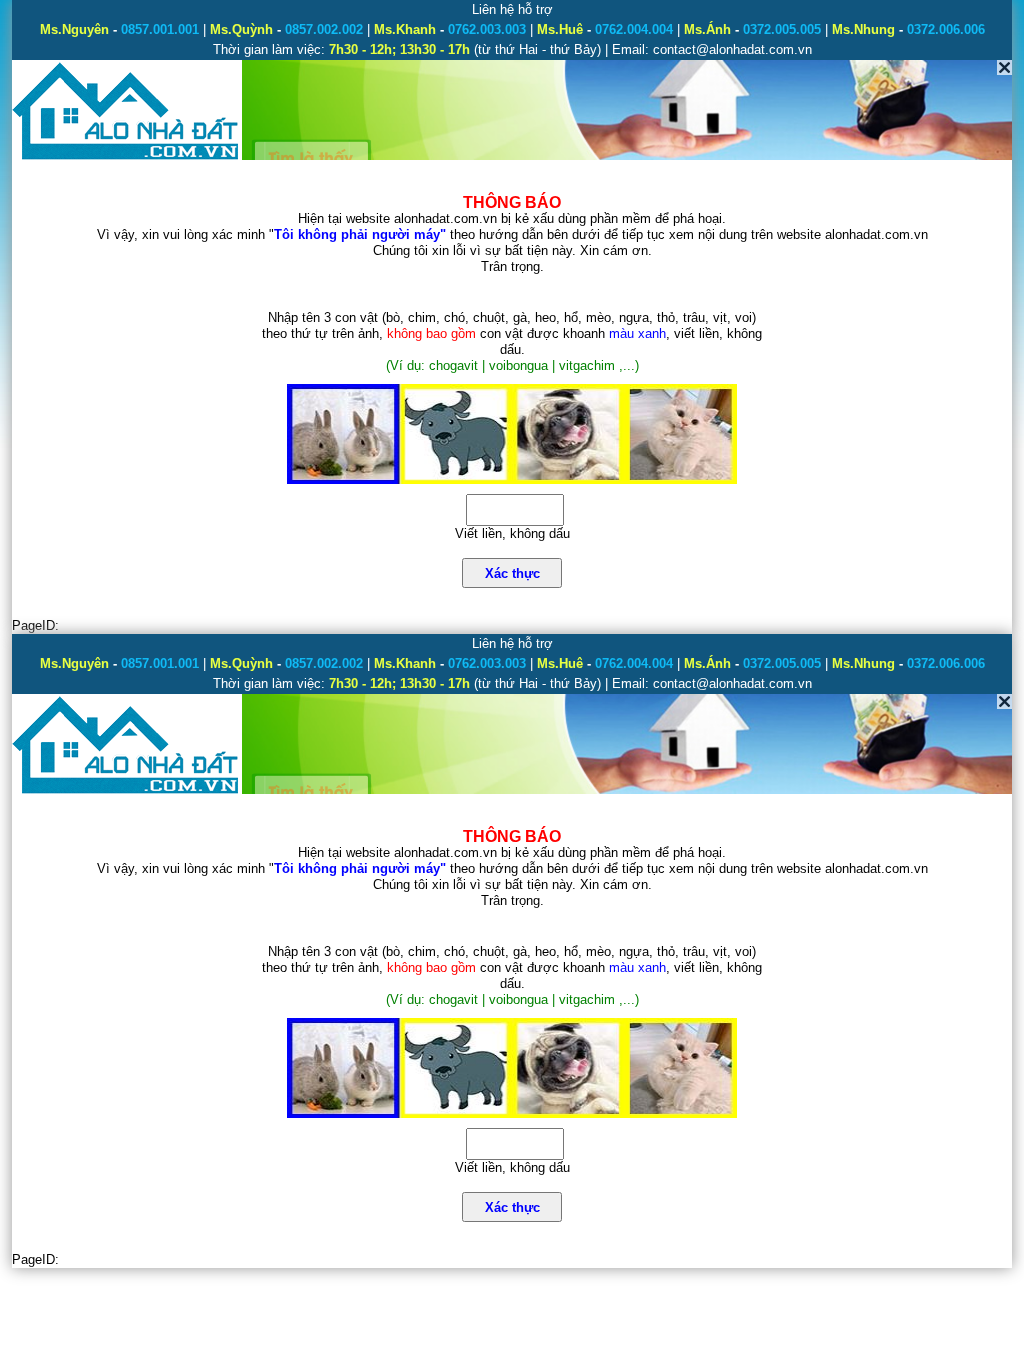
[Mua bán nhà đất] (126, 157)
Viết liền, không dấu (512, 533)
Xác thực (512, 573)
